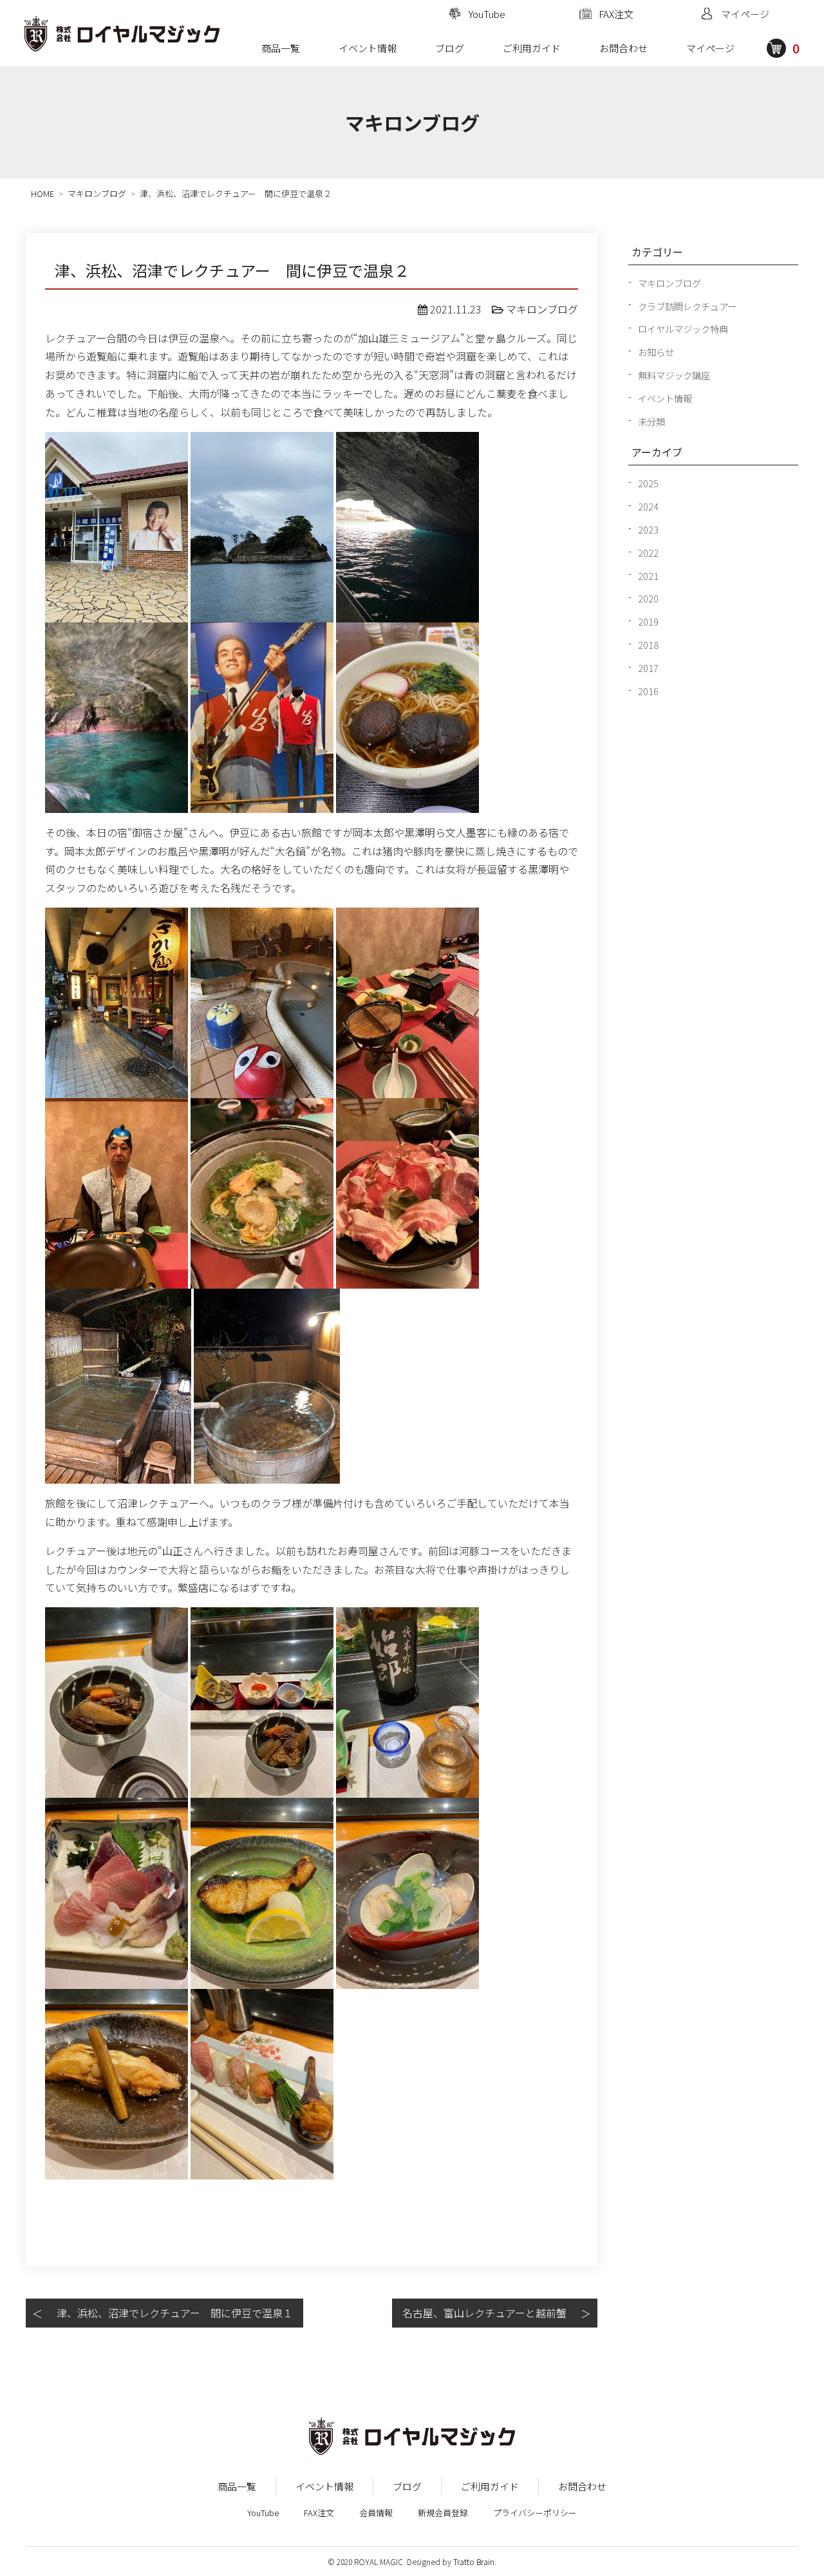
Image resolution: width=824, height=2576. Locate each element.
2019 (648, 621)
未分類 (651, 421)
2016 (648, 691)
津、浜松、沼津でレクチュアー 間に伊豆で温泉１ (175, 2313)
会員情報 (376, 2513)
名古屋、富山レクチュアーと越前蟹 (484, 2313)
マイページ (710, 48)
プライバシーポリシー (535, 2513)
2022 (648, 553)
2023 (648, 529)
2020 (648, 598)
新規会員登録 (443, 2513)
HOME (42, 193)
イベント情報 (368, 48)
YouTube (263, 2513)
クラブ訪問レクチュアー (687, 306)
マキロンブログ (97, 193)
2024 (648, 506)
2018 (648, 645)
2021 (648, 576)
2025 (648, 483)
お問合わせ (623, 48)
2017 (648, 668)
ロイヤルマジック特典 (683, 329)
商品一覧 (281, 48)
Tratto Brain (474, 2562)
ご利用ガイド (532, 48)
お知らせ (656, 352)
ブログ (450, 48)
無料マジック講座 (674, 375)
